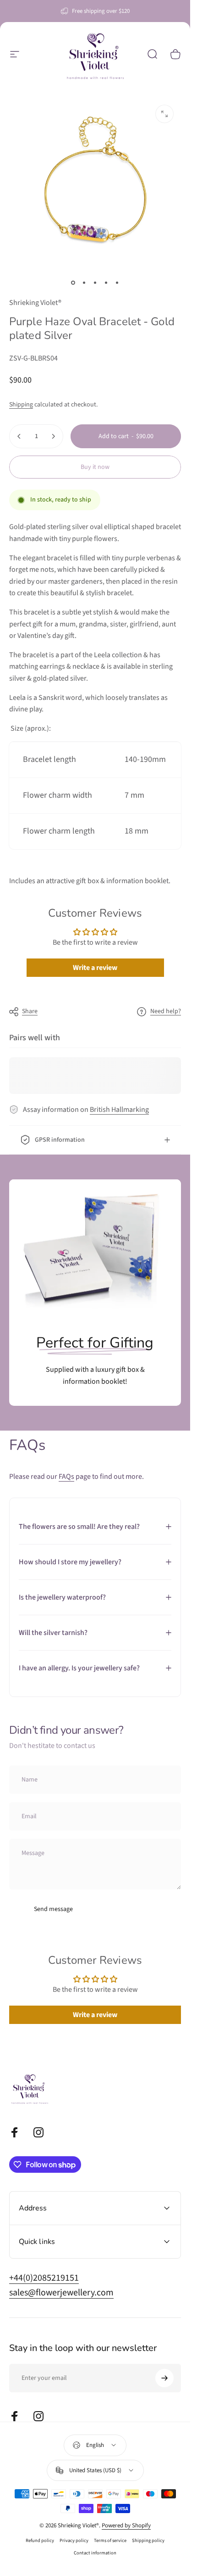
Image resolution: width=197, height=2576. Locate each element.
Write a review (95, 968)
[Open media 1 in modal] (164, 114)
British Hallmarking (119, 1110)
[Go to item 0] (73, 282)
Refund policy (40, 2540)
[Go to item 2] (84, 282)
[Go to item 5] (117, 282)
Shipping (21, 405)
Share (30, 1011)
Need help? (166, 1012)
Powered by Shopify (126, 2525)
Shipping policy (148, 2540)
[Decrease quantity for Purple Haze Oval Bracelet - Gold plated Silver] (19, 436)
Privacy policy (74, 2540)
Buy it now (95, 467)
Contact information (95, 2553)
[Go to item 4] (106, 282)
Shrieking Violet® (35, 303)
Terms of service (110, 2540)
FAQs (66, 1477)
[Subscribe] (164, 2378)
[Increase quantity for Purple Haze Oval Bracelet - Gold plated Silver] (53, 436)
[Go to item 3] (95, 282)
